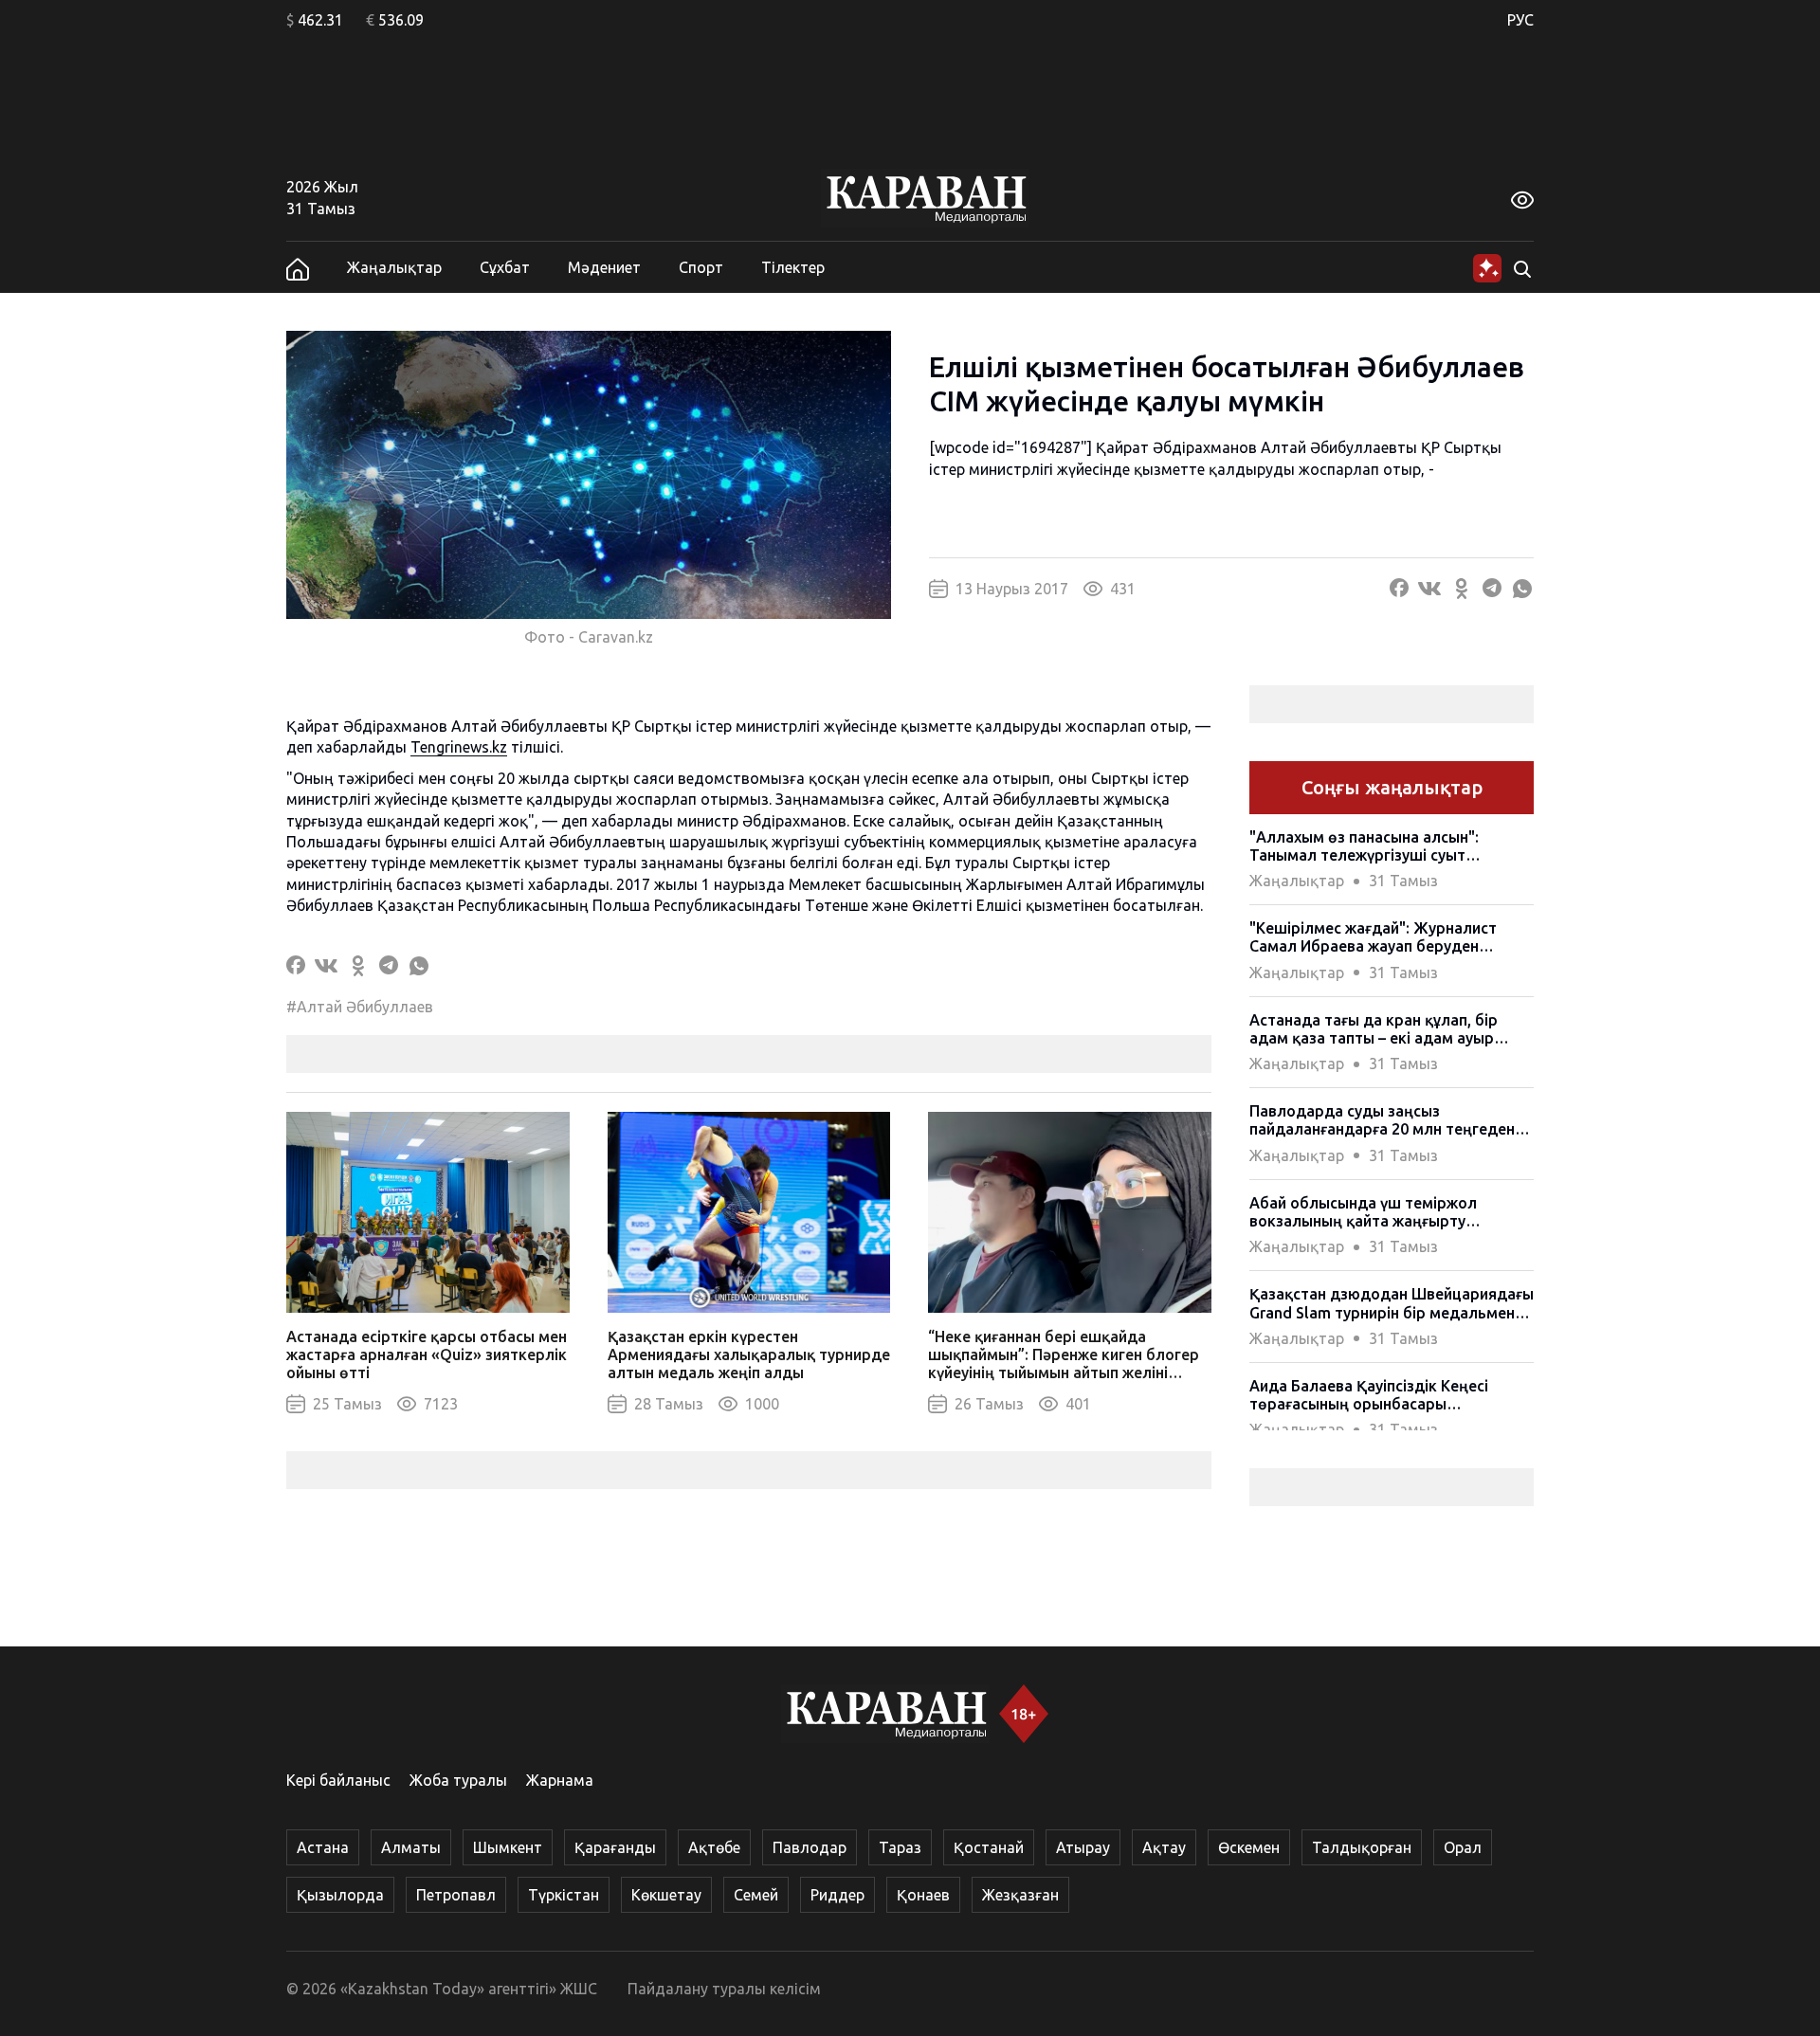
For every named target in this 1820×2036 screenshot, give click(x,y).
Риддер (837, 1895)
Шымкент (508, 1847)
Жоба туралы (458, 1780)
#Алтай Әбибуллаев (360, 1007)
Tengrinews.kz (459, 747)
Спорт (701, 267)
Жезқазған (1020, 1895)
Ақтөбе (714, 1847)
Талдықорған (1362, 1847)
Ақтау (1164, 1847)
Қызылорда (340, 1895)
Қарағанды (615, 1847)
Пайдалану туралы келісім (724, 1989)
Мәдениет (604, 267)
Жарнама (560, 1780)
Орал (1463, 1847)
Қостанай (989, 1847)
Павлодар (810, 1847)
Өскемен (1249, 1847)
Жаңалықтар (394, 267)
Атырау (1083, 1847)
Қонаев (923, 1895)
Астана (323, 1847)
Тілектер (793, 267)
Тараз (900, 1847)
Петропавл (456, 1895)
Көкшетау (666, 1895)
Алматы (411, 1847)
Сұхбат (505, 267)
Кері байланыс (338, 1780)
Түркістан (564, 1895)
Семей (756, 1895)
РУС (1520, 20)
